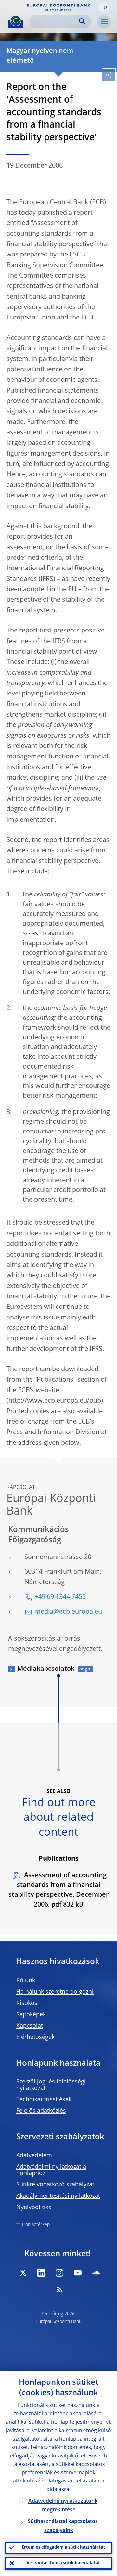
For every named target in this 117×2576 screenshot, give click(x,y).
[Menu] (104, 22)
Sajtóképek (31, 2015)
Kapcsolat (30, 2026)
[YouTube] (78, 2273)
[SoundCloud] (96, 2273)
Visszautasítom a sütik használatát (63, 2563)
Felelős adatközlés (41, 2111)
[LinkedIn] (41, 2273)
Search (82, 21)
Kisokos (27, 2003)
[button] (104, 7)
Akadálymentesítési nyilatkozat (58, 2196)
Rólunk (26, 1981)
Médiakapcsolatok (46, 1669)
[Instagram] (59, 2273)
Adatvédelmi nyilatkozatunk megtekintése (63, 2506)
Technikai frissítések (44, 2100)
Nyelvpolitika (34, 2207)
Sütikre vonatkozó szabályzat (55, 2185)
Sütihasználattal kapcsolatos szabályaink (63, 2526)
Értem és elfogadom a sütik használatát (64, 2548)
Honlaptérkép (36, 2225)
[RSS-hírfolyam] (59, 2289)
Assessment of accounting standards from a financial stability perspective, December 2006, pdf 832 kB (59, 1890)
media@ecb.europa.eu (68, 1612)
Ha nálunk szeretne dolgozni (55, 1992)
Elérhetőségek (35, 2037)
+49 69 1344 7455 (60, 1597)
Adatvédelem (34, 2156)
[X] (23, 2273)
